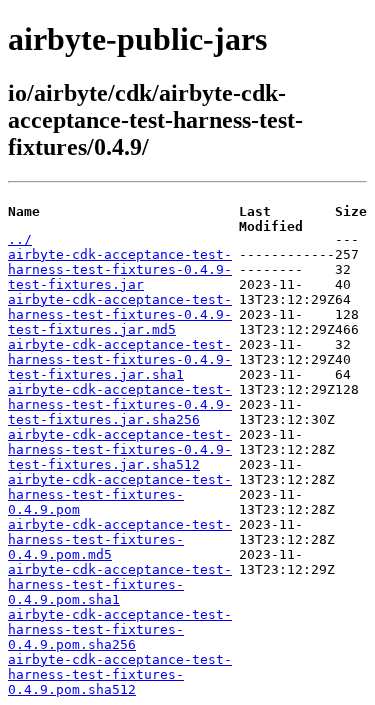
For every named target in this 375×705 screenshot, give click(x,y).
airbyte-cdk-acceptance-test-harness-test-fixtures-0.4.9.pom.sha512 (120, 674)
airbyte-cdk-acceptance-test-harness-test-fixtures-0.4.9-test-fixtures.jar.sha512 (120, 449)
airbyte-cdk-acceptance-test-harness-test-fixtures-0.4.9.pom (120, 494)
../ (20, 239)
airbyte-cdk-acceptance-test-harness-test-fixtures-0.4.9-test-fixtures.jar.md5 (120, 314)
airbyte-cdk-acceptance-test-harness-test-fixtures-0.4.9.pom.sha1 (120, 584)
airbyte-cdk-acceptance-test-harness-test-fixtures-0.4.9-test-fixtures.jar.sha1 (120, 359)
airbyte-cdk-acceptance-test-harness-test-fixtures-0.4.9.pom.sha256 (120, 629)
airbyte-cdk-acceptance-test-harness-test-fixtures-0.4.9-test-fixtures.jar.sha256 (120, 404)
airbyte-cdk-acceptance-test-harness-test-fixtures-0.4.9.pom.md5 (120, 539)
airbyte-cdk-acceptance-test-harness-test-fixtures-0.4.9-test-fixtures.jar (120, 269)
